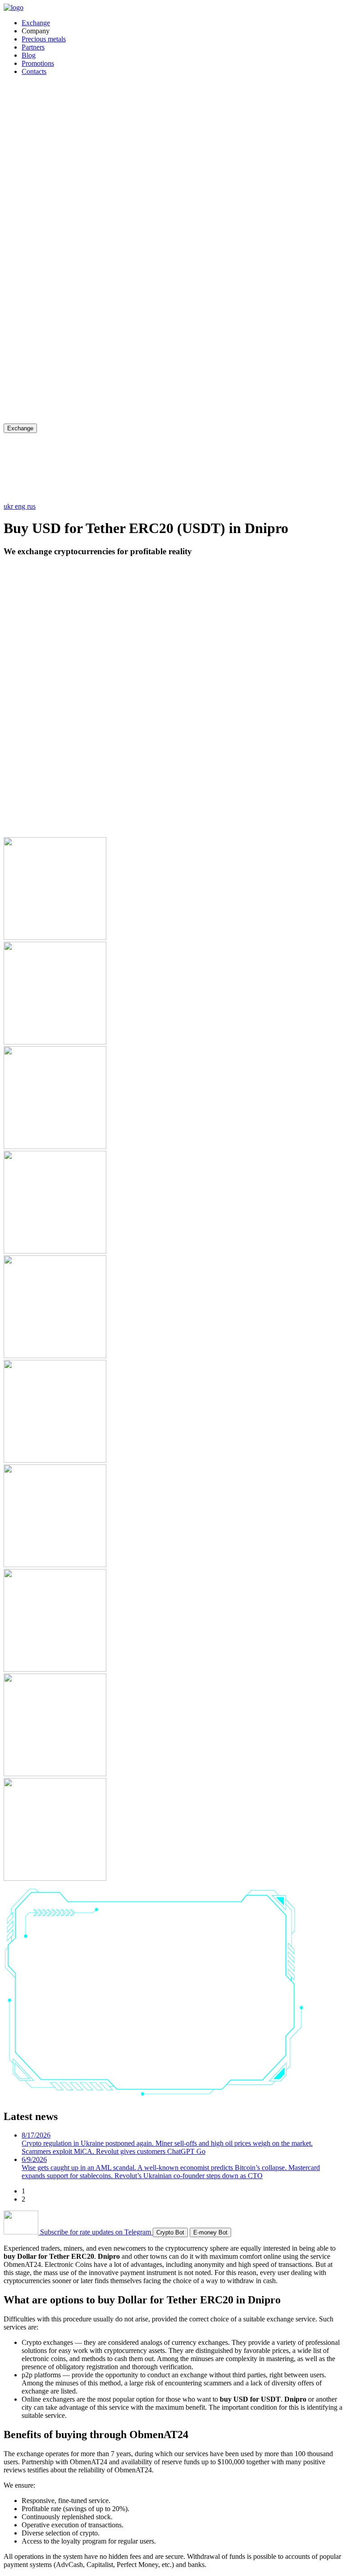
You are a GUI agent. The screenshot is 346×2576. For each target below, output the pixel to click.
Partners (33, 47)
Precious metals (44, 39)
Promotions (38, 63)
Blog (29, 55)
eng (21, 506)
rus (31, 506)
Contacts (34, 71)
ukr (9, 506)
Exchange (36, 23)
